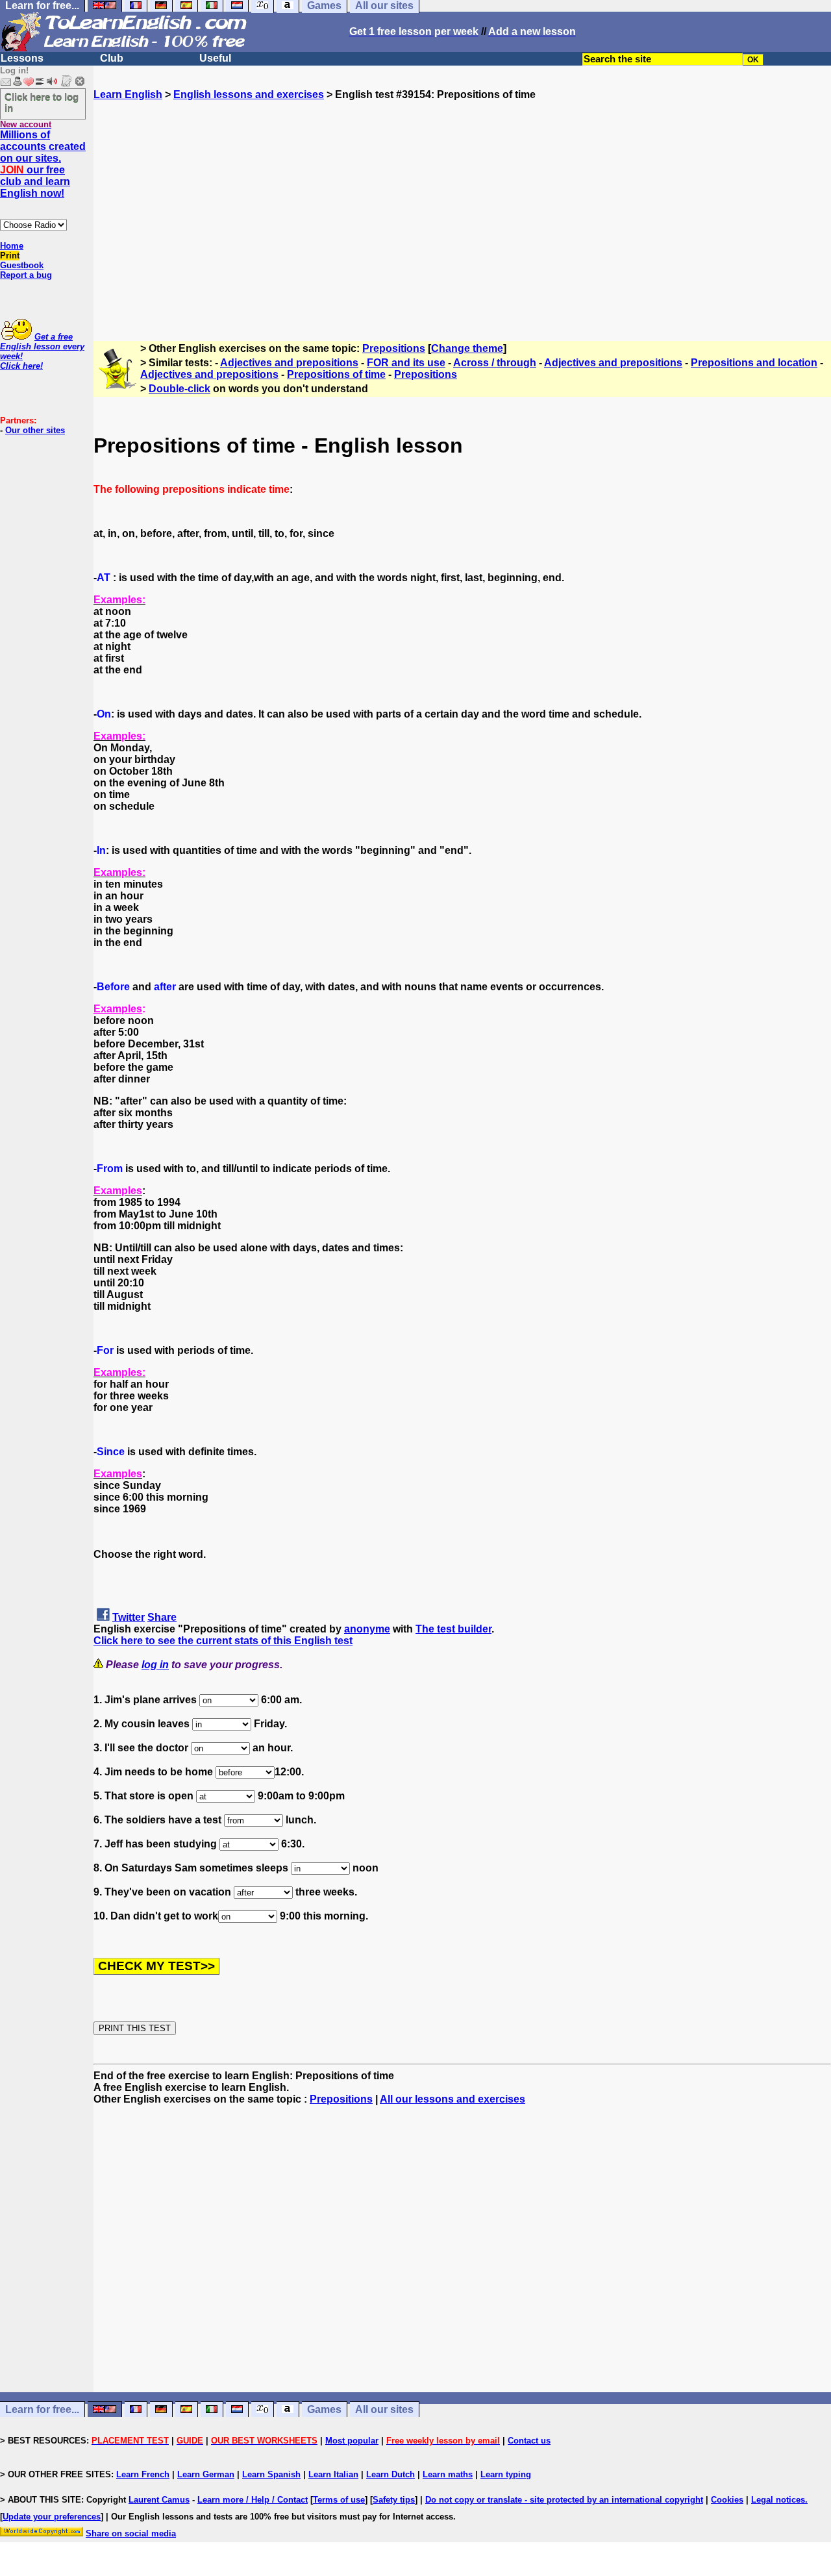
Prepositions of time (336, 374)
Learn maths (448, 2474)
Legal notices (778, 2500)
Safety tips (394, 2500)
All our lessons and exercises (453, 2099)
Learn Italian (333, 2474)
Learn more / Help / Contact (253, 2500)
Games (324, 2409)
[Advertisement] (462, 215)
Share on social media (131, 2533)
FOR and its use (406, 363)
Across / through (495, 363)
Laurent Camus (159, 2500)
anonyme (367, 1629)
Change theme (467, 348)
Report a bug (26, 275)
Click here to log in (42, 102)
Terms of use (339, 2500)
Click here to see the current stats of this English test (223, 1641)
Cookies (727, 2500)
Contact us (529, 2441)
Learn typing (506, 2474)
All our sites (384, 2409)
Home (12, 246)
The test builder (453, 1629)
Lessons (22, 58)
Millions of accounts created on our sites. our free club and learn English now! (43, 164)
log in (155, 1665)
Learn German (206, 2474)
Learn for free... (42, 2409)
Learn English (128, 94)
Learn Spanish (271, 2474)
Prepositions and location (754, 363)
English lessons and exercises (249, 94)
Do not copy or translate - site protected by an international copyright (564, 2500)
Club (112, 58)
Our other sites (35, 430)
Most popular (352, 2441)
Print (10, 256)
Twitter (129, 1617)
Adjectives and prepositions (289, 363)
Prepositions (394, 348)
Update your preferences (52, 2517)
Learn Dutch (391, 2474)
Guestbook (22, 265)
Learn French (143, 2474)
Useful (215, 58)
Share (162, 1617)
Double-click (180, 389)
